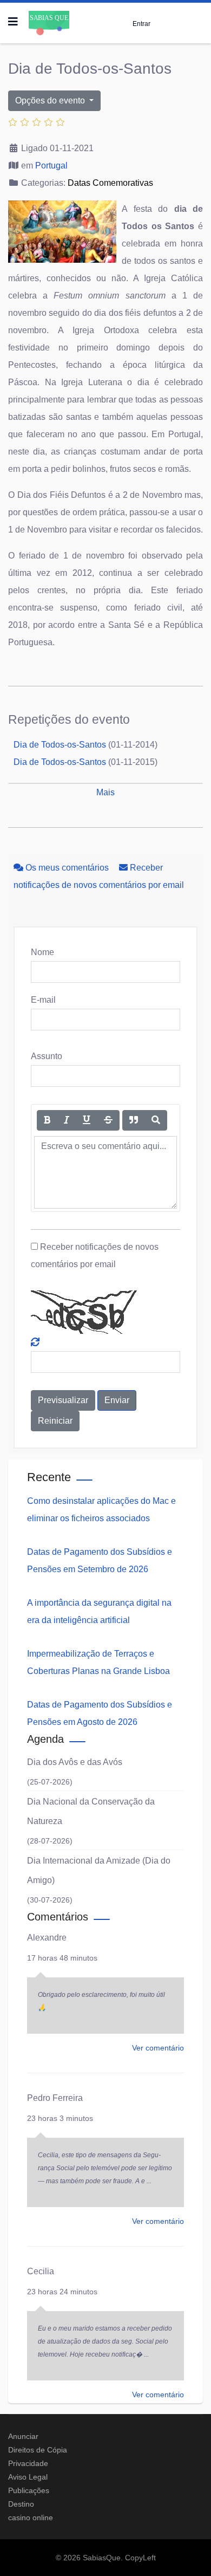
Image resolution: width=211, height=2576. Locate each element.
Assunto (47, 1056)
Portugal (51, 166)
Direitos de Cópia (38, 2450)
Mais (105, 792)
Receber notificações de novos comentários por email (95, 1255)
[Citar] (134, 1120)
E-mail (43, 1000)
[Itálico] (67, 1120)
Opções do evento (51, 100)
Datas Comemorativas (110, 183)
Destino (21, 2504)
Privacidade (28, 2463)
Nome (42, 952)
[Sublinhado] (87, 1120)
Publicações (29, 2490)
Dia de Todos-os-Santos (60, 745)
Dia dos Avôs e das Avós (75, 1762)
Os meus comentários (67, 868)
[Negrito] (47, 1120)
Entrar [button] (141, 24)
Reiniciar (55, 1421)
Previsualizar (63, 1400)
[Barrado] (108, 1120)
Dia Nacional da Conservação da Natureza (91, 1811)
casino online (31, 2517)
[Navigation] (13, 22)
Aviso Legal (28, 2477)
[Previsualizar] (156, 1120)
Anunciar (23, 2436)
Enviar (117, 1400)
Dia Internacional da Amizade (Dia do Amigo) (99, 1870)
